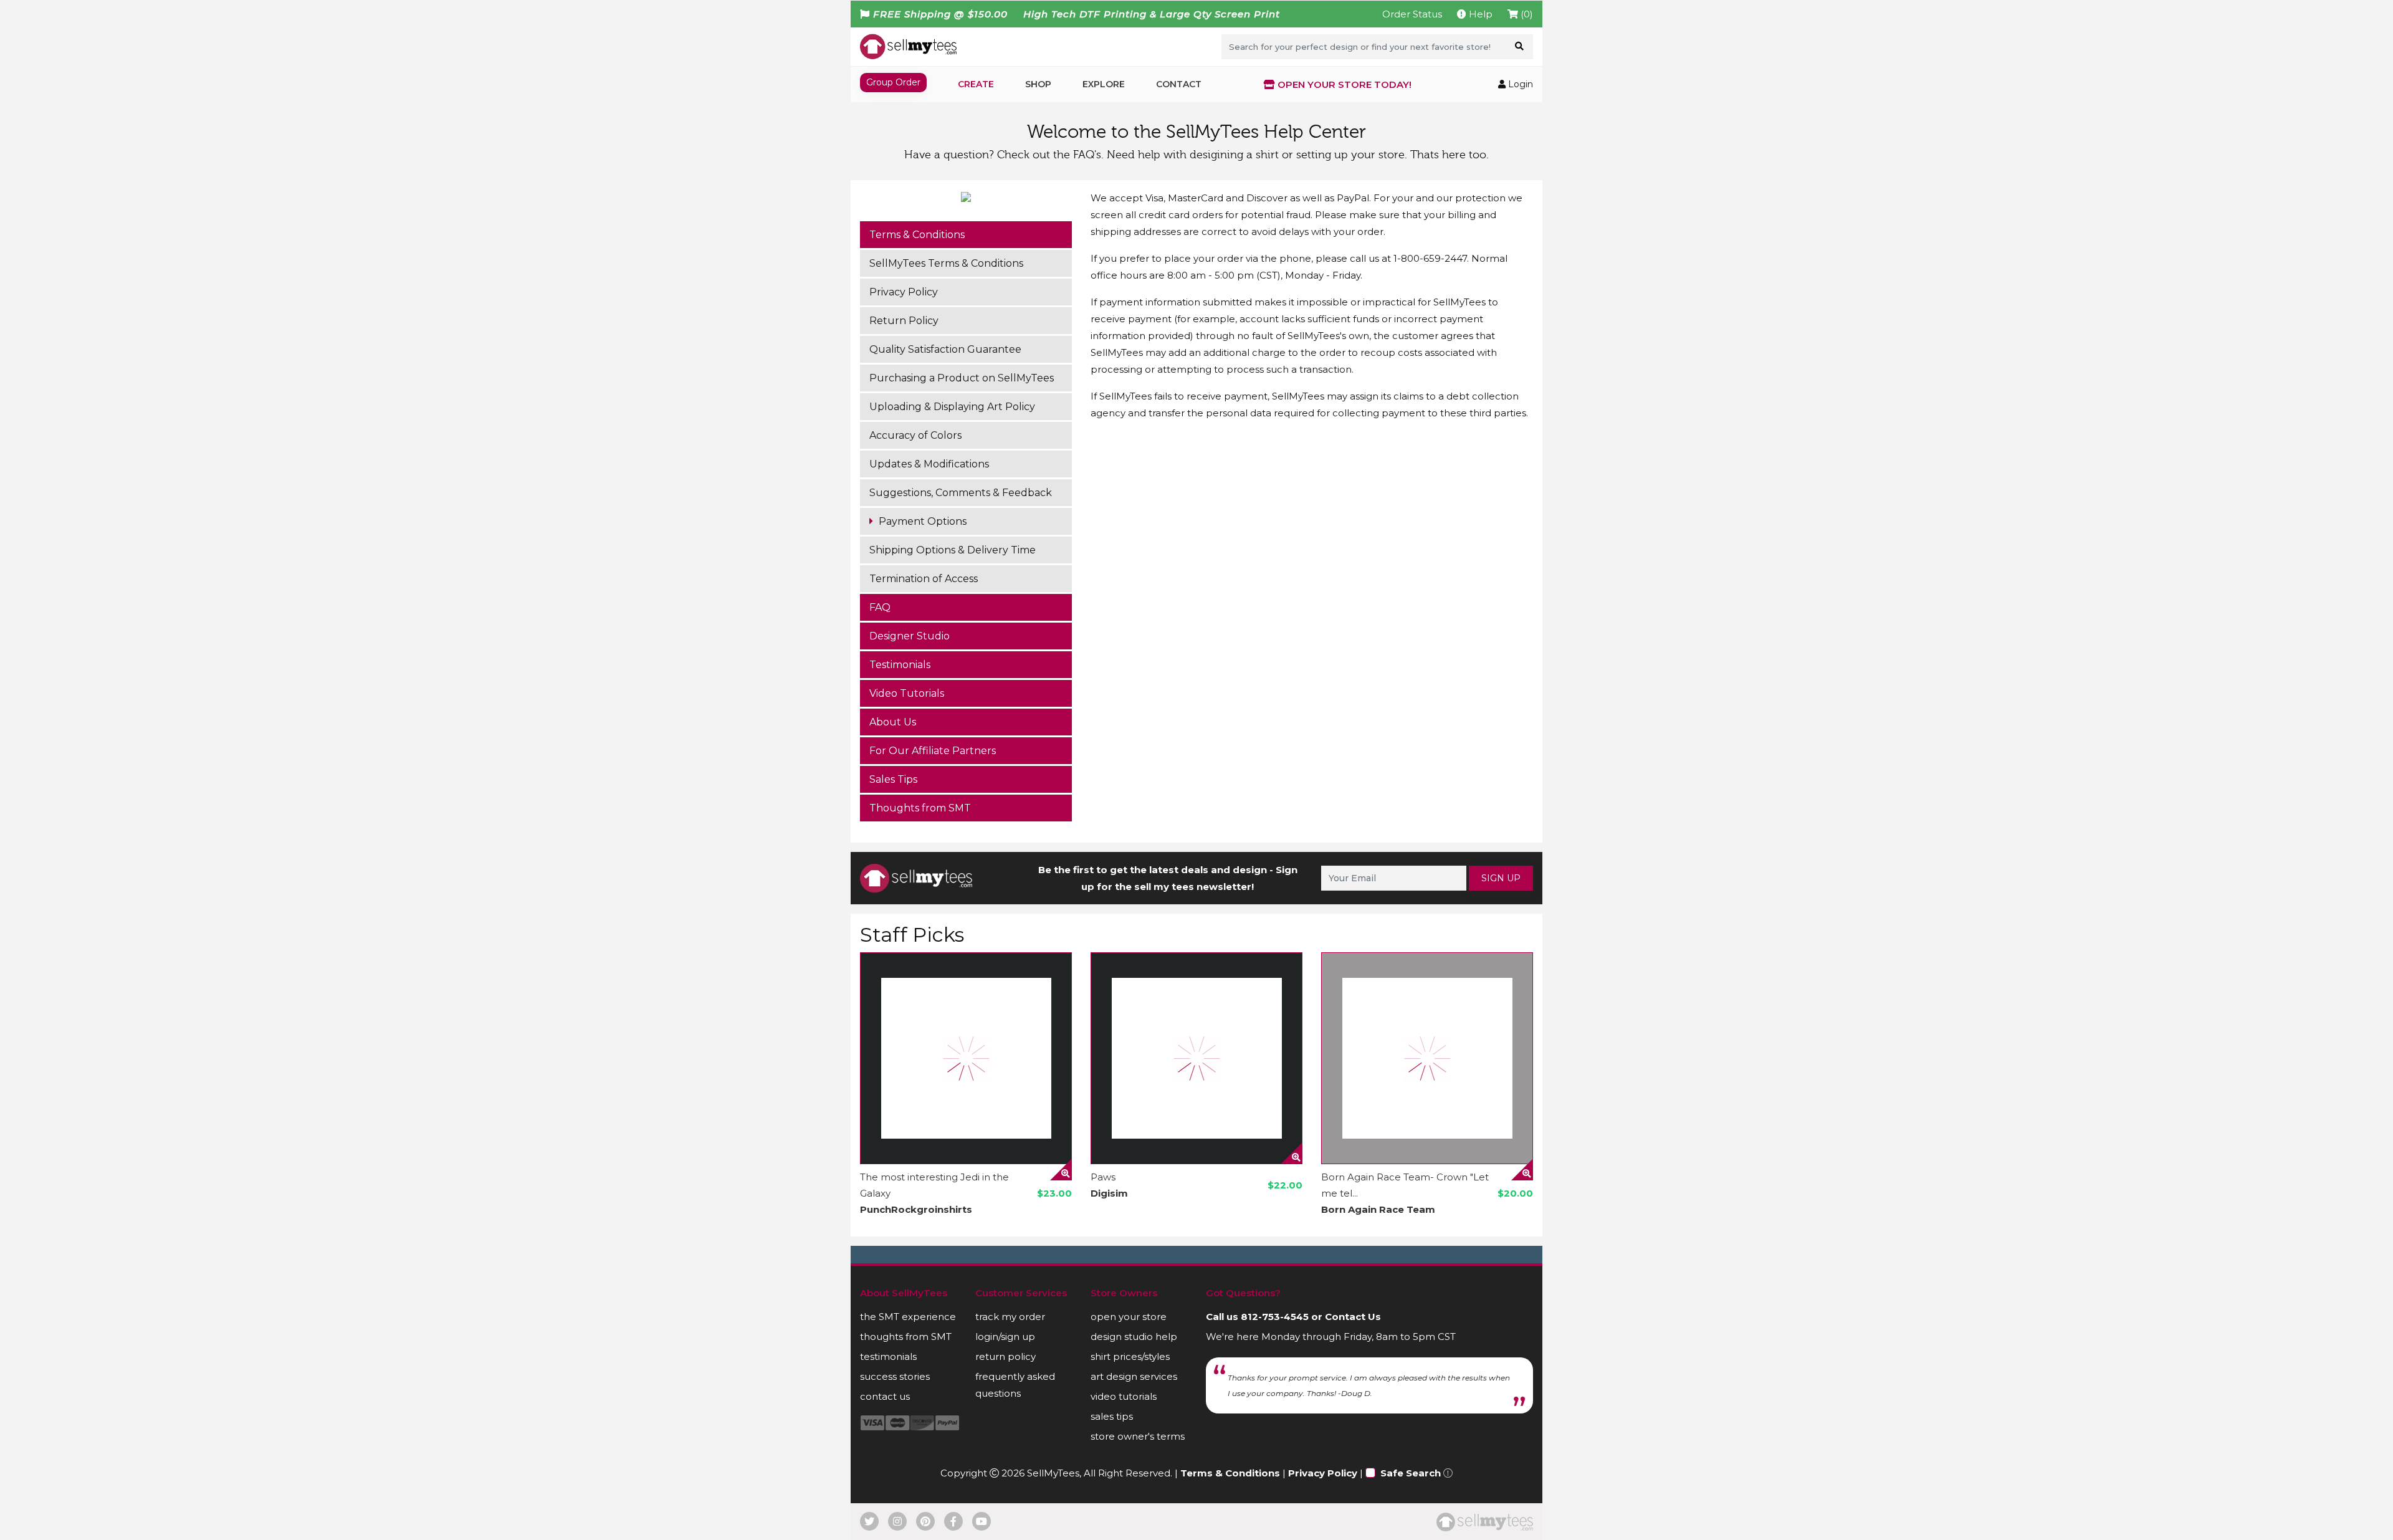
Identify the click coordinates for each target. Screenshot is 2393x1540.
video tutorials (1124, 1396)
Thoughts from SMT (920, 808)
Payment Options (921, 521)
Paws (1103, 1177)
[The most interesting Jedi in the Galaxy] (966, 1058)
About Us (893, 722)
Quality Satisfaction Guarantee (945, 349)
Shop (1038, 84)
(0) (1526, 14)
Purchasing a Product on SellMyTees (962, 378)
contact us (885, 1396)
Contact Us (1353, 1317)
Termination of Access (924, 579)
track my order (1010, 1317)
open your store (1129, 1317)
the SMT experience (908, 1317)
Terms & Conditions (917, 235)
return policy (1005, 1356)
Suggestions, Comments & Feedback (961, 493)
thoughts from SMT (906, 1337)
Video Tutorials (907, 693)
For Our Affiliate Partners (933, 751)
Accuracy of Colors (915, 435)
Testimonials (900, 665)
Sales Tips (893, 779)
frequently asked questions (1015, 1385)
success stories (895, 1376)
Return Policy (904, 321)
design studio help (1134, 1337)
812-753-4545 (1275, 1317)
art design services (1134, 1376)
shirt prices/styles (1130, 1356)
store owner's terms (1138, 1436)
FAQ (880, 607)
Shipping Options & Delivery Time (953, 550)
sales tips (1112, 1416)
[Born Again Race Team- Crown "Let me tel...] (1427, 1058)
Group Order (893, 82)
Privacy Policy (904, 292)
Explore (1104, 84)
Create (976, 84)
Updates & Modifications (929, 464)
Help (1479, 14)
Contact (1179, 84)
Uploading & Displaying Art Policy (952, 407)
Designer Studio (910, 636)
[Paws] (1196, 1058)
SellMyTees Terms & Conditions (946, 263)
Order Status (1412, 14)
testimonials (888, 1356)
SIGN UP (1501, 878)
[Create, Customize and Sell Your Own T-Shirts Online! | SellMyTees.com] (908, 46)
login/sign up (1005, 1337)
